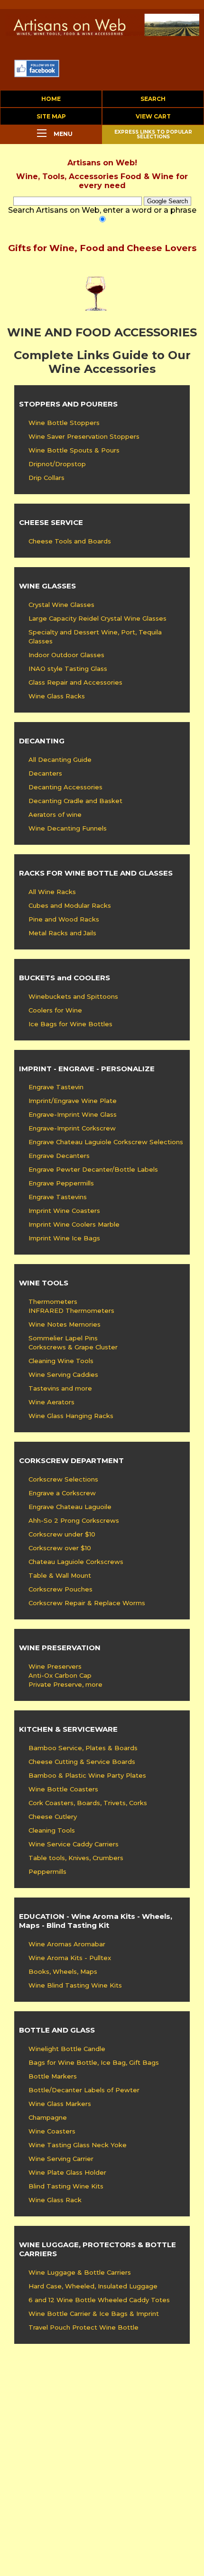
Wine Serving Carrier (61, 2159)
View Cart (153, 116)
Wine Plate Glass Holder (67, 2172)
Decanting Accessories (65, 787)
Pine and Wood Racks (64, 919)
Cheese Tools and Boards (70, 541)
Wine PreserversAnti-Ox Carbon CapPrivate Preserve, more (65, 1675)
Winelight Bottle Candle (67, 2049)
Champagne (48, 2117)
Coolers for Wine (55, 1010)
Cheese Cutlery (53, 1817)
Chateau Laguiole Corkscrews (76, 1562)
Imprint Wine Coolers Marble (74, 1224)
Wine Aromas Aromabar (67, 1944)
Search (153, 99)
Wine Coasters (52, 2131)
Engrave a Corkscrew (62, 1493)
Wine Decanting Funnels (68, 828)
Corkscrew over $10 (60, 1548)
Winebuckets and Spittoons (73, 996)
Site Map (51, 116)
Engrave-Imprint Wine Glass (73, 1114)
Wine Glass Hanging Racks (71, 1416)
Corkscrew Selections (63, 1479)
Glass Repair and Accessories (75, 682)
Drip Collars (46, 478)
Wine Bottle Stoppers (64, 423)
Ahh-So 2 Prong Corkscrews (74, 1520)
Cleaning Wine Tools (61, 1361)
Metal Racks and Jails (62, 933)
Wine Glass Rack (55, 2200)
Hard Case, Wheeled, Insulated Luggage (93, 2286)
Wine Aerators (51, 1402)
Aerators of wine (55, 814)
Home (51, 99)
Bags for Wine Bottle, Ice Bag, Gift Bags (94, 2062)
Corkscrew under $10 (62, 1534)
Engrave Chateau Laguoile (70, 1507)
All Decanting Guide (60, 759)
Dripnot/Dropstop (57, 464)
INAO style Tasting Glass (68, 669)
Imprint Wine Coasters (64, 1211)
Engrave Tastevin (56, 1087)
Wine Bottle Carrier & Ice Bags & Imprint (94, 2314)
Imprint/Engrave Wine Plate (73, 1101)
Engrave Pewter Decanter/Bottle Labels (93, 1169)
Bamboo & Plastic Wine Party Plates (87, 1775)
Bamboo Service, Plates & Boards (83, 1748)
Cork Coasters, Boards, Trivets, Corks (88, 1803)
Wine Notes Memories (65, 1324)
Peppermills (47, 1871)
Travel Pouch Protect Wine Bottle (83, 2327)
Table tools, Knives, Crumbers (76, 1858)
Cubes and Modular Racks (70, 905)
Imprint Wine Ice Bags (64, 1238)
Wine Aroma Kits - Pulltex (70, 1958)
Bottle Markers (53, 2076)
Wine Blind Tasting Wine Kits (75, 1985)
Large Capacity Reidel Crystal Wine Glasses (97, 618)
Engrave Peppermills (61, 1183)
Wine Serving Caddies (63, 1374)
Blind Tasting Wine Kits (66, 2186)
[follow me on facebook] (37, 75)
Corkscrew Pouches (60, 1589)
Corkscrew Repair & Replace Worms (87, 1603)
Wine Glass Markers (60, 2104)
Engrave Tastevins (58, 1197)
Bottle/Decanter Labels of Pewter (84, 2090)
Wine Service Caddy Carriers (74, 1844)
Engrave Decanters (59, 1156)
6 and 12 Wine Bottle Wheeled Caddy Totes (99, 2300)
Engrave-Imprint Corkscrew (72, 1128)
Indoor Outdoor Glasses (66, 655)
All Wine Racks (52, 892)
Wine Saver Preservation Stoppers (84, 436)
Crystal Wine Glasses (61, 605)
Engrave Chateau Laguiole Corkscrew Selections (106, 1142)
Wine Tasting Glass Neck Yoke (78, 2145)
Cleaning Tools (52, 1830)
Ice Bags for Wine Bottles (70, 1024)
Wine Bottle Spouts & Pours (74, 450)
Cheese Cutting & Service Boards (82, 1762)
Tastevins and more (60, 1388)
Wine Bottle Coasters (63, 1789)
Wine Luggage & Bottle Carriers (80, 2272)
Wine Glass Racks (57, 696)
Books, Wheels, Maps (63, 1971)
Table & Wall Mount (60, 1575)
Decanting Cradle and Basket (75, 801)
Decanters (45, 773)
